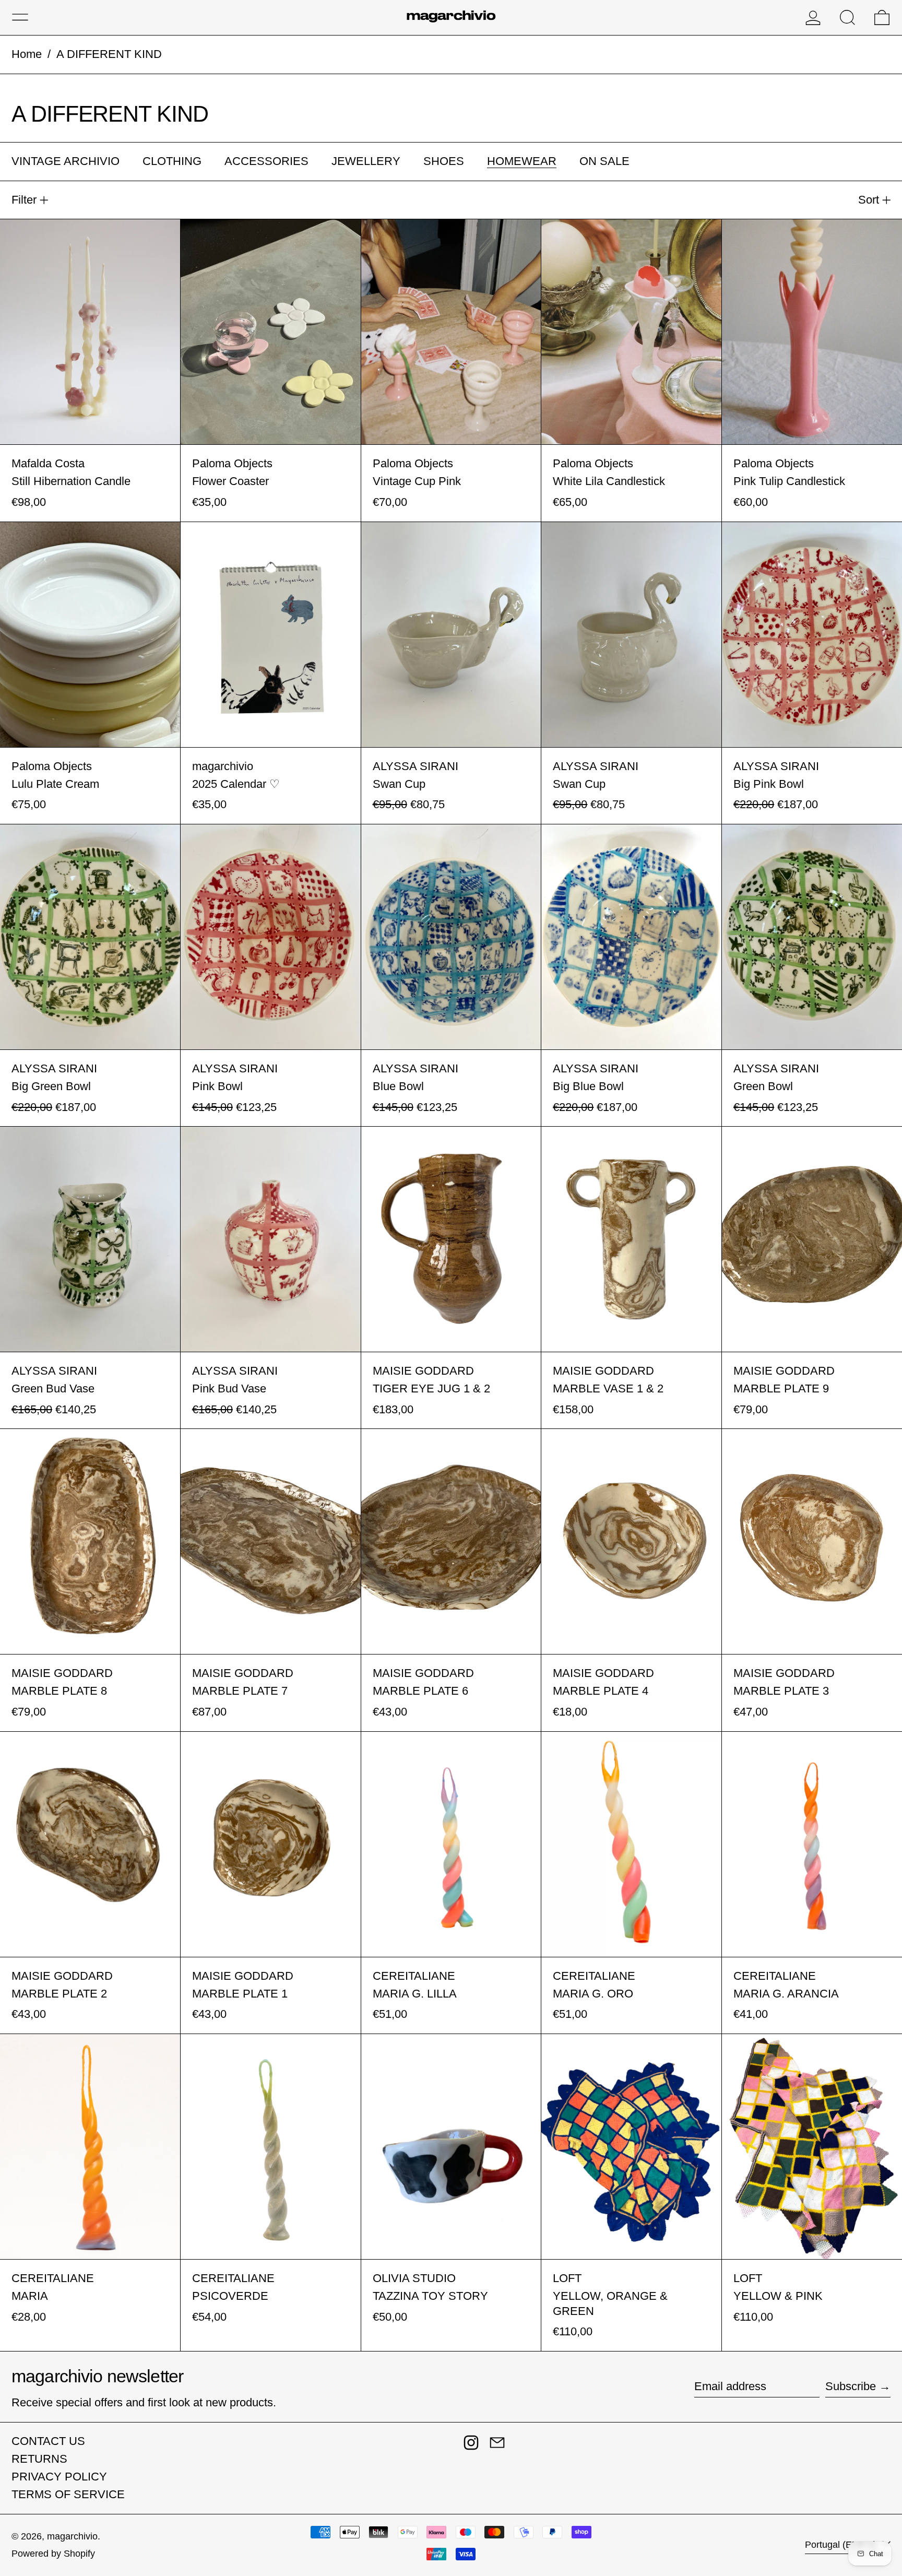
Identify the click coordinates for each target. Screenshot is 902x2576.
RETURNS (39, 2459)
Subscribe (851, 2386)
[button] (847, 17)
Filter (24, 200)
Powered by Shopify (53, 2554)
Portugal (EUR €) (842, 2545)
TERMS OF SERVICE (68, 2494)
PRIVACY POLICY (59, 2477)
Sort (869, 200)
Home (27, 54)
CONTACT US (48, 2441)
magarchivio (72, 2536)
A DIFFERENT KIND (109, 54)
